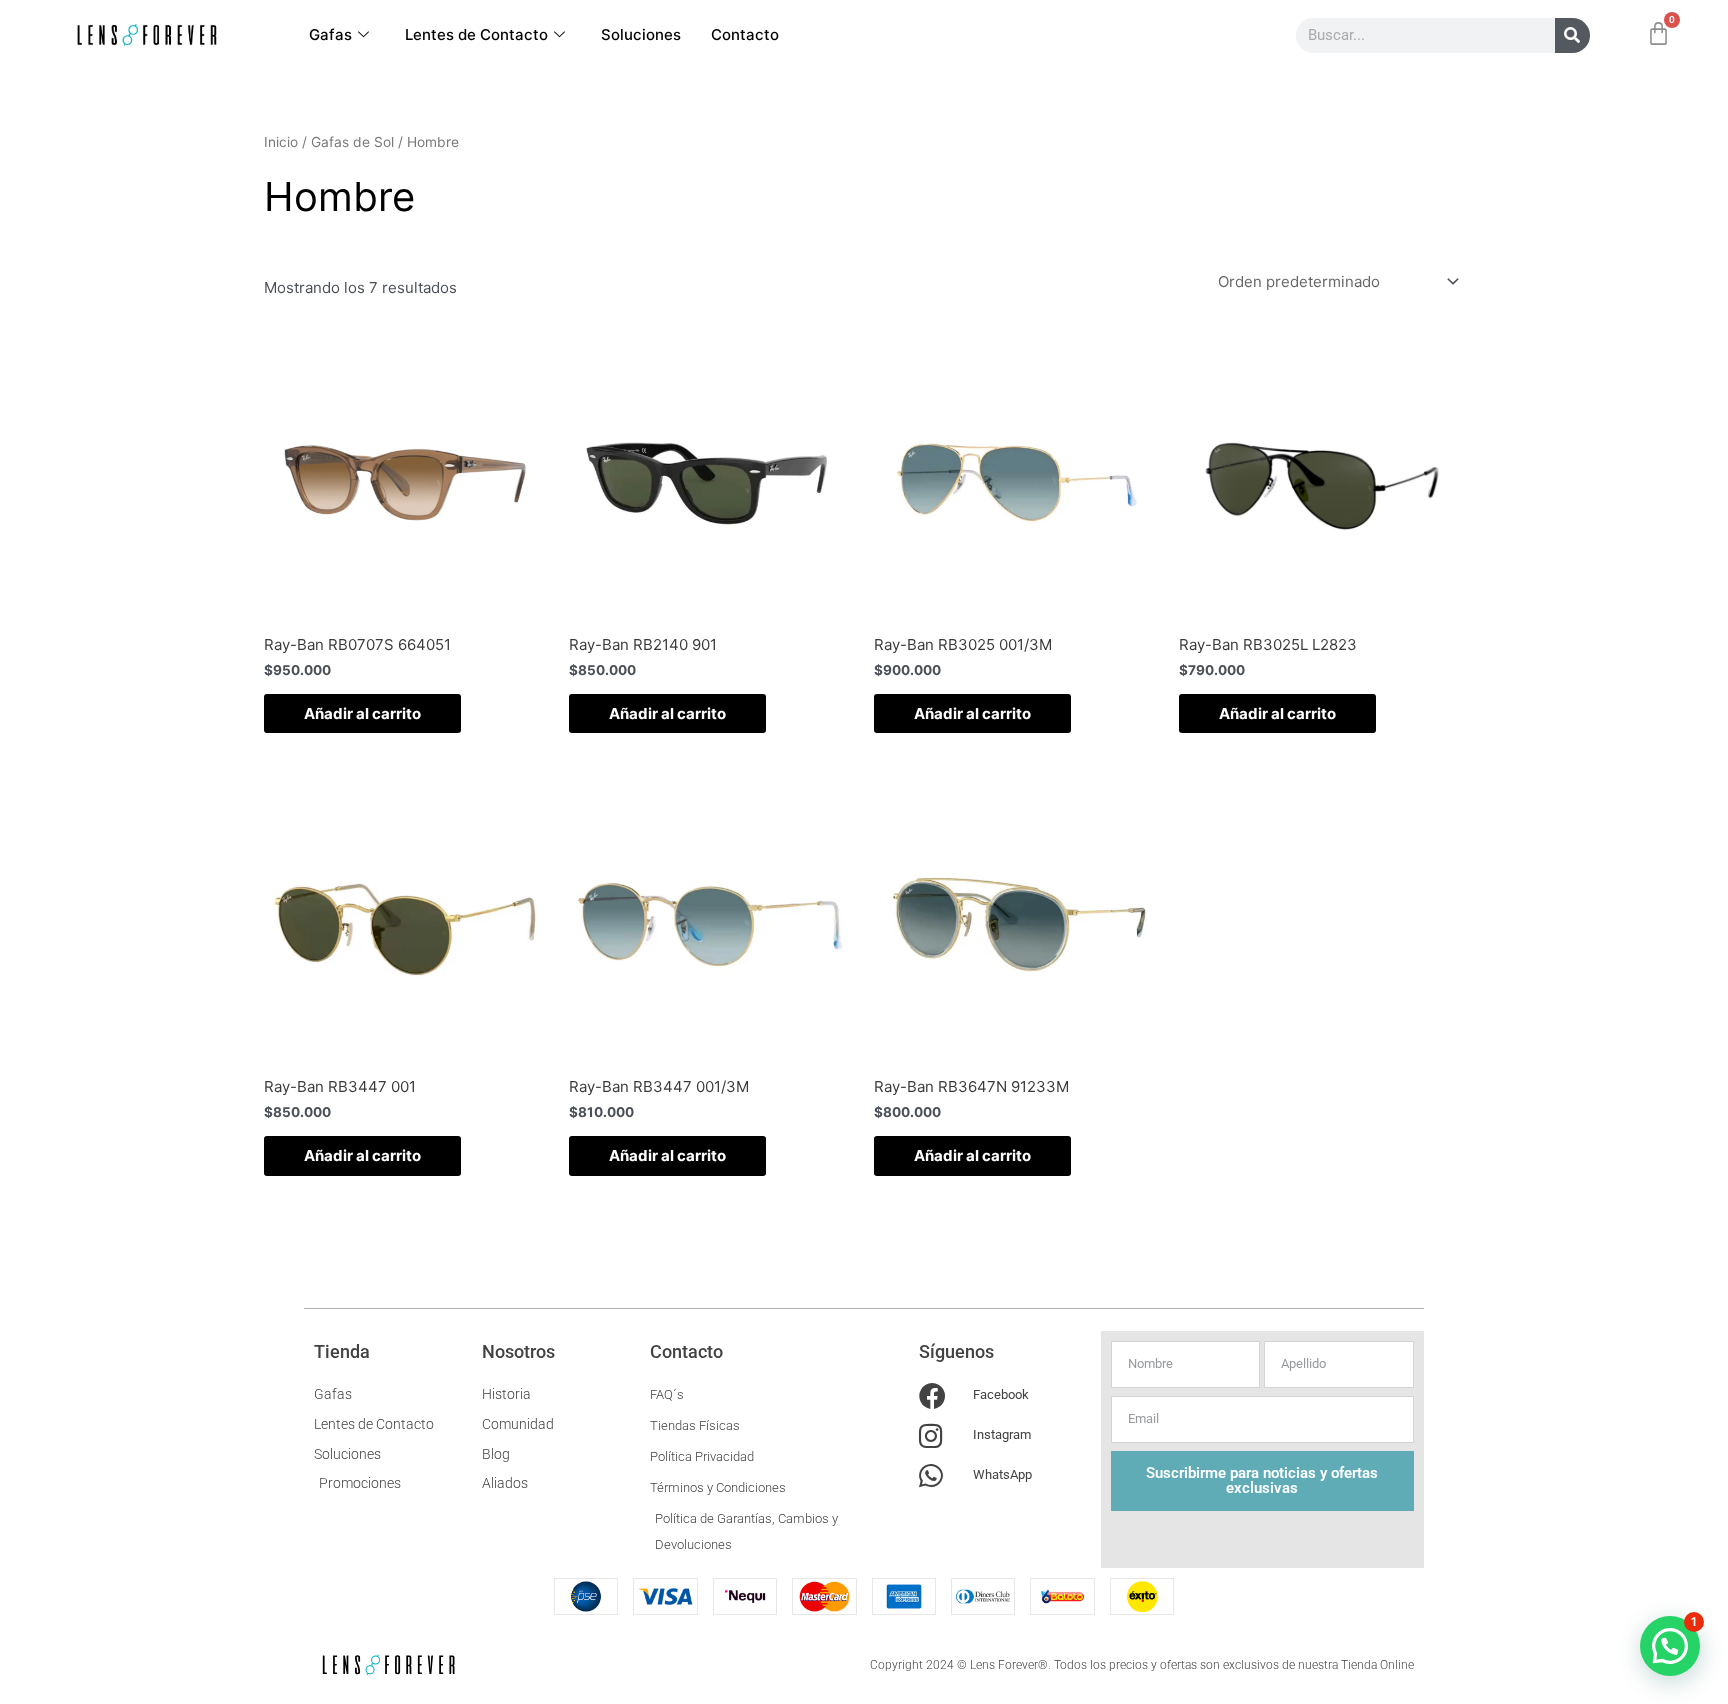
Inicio (281, 142)
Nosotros (518, 1351)
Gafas (330, 34)
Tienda (342, 1351)
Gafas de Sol (352, 142)
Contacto (745, 34)
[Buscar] (1572, 35)
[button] (1670, 1646)
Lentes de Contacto (476, 34)
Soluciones (641, 34)
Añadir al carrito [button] (362, 713)
